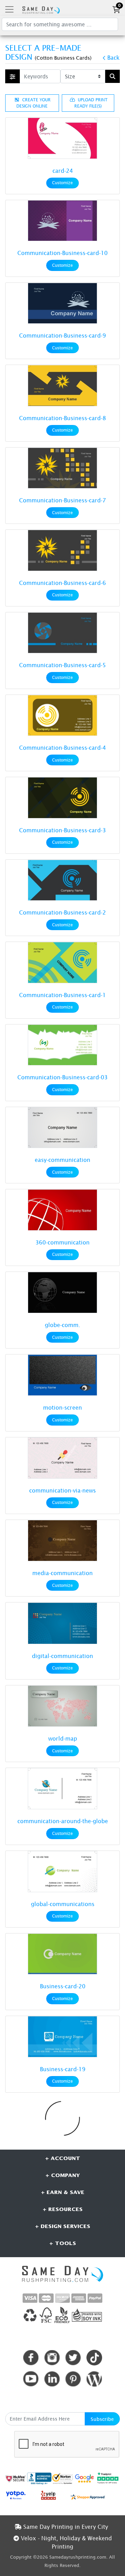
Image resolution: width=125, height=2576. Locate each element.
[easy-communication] (62, 1128)
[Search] (112, 76)
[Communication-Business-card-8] (62, 385)
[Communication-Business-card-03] (62, 1045)
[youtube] (31, 2379)
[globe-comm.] (62, 1293)
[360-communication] (62, 1210)
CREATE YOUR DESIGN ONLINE (34, 103)
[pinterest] (73, 2379)
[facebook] (31, 2358)
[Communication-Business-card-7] (62, 468)
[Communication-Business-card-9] (62, 303)
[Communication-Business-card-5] (62, 633)
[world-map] (62, 1706)
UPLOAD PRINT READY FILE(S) (91, 103)
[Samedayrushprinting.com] (40, 9)
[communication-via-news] (62, 1458)
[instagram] (52, 2358)
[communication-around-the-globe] (62, 1789)
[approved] (88, 2496)
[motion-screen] (62, 1375)
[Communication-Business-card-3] (62, 798)
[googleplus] (16, 2478)
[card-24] (62, 138)
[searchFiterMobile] (12, 76)
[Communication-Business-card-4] (62, 715)
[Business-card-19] (62, 2037)
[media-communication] (62, 1541)
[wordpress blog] (94, 2379)
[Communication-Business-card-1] (62, 962)
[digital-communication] (62, 1623)
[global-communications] (62, 1872)
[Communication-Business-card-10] (62, 221)
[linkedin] (52, 2379)
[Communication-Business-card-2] (62, 880)
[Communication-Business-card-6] (62, 550)
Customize (62, 183)
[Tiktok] (94, 2358)
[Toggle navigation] (9, 9)
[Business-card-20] (62, 1954)
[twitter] (73, 2358)
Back (113, 58)
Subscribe (102, 2419)
